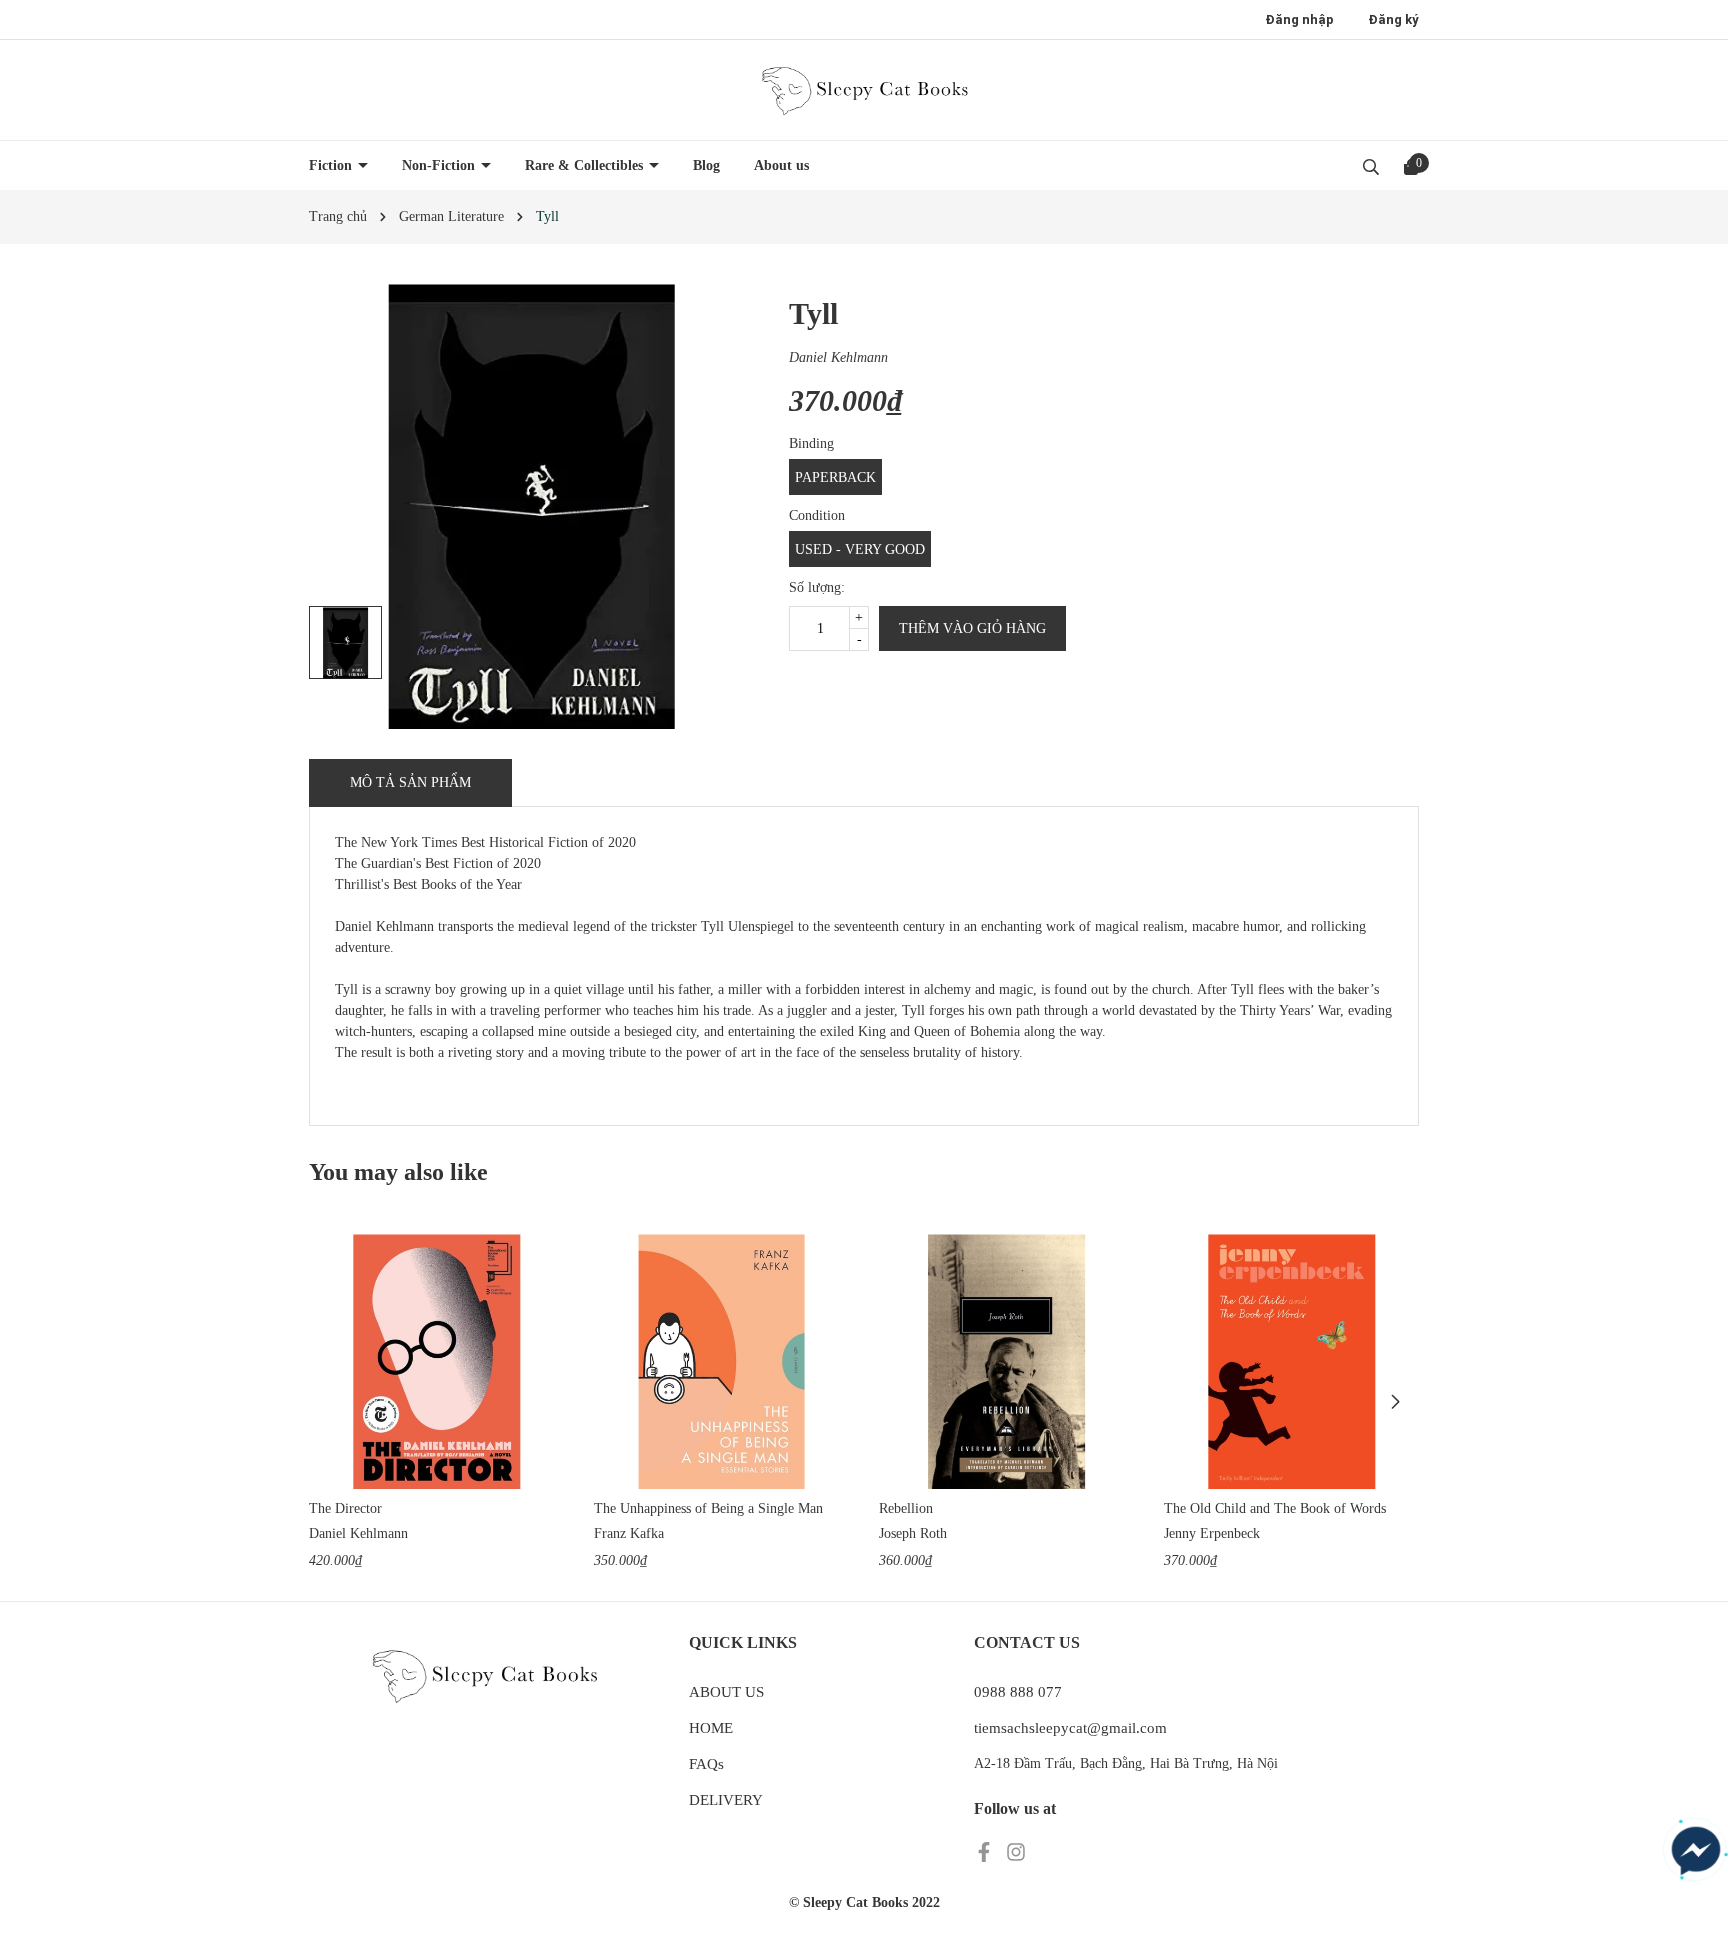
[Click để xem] (531, 506)
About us (781, 165)
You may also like (398, 1172)
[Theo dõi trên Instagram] (1016, 1851)
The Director (345, 1508)
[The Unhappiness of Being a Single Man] (721, 1361)
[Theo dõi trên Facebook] (986, 1851)
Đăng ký (1393, 19)
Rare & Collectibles (586, 165)
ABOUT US (726, 1692)
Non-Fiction (440, 165)
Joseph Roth (913, 1533)
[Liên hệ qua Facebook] (1696, 1851)
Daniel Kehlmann (838, 357)
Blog (706, 165)
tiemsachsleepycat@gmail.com (1070, 1728)
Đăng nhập (1299, 19)
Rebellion (906, 1508)
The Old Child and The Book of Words (1275, 1508)
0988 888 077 (1018, 1692)
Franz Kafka (629, 1533)
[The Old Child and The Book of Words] (1291, 1361)
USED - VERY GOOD (860, 549)
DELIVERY (726, 1800)
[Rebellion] (1006, 1361)
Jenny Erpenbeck (1212, 1533)
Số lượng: (817, 587)
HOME (711, 1728)
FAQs (706, 1764)
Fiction (332, 165)
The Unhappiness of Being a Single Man (708, 1508)
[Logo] (864, 90)
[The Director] (436, 1361)
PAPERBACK (835, 477)
